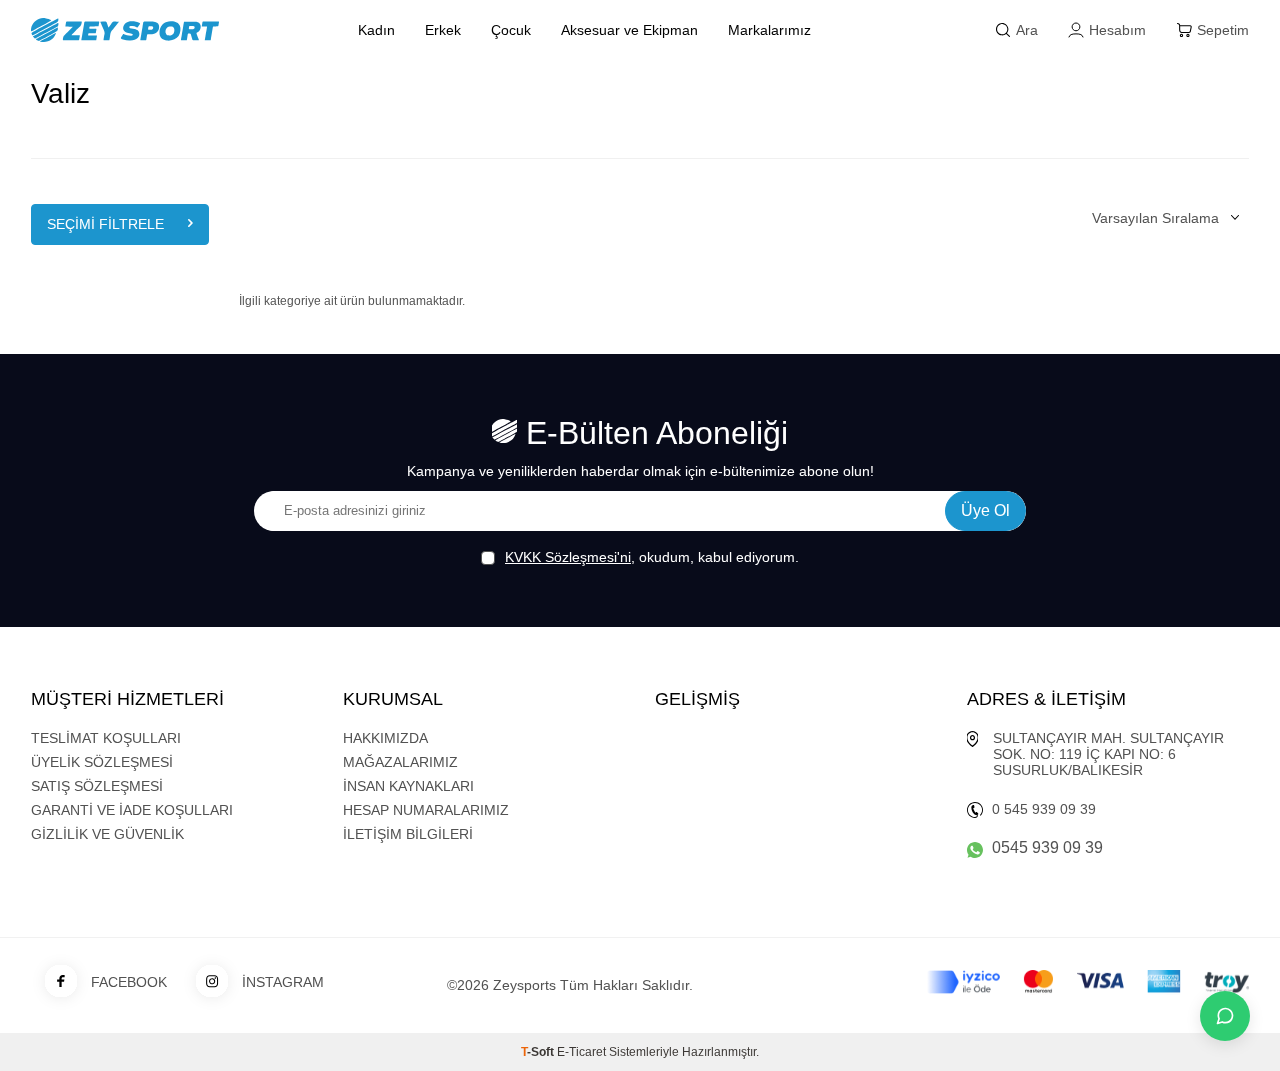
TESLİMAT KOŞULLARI (106, 738)
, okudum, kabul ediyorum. (652, 557)
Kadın (376, 30)
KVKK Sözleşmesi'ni (568, 557)
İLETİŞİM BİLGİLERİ (408, 834)
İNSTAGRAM (283, 982)
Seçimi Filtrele (105, 224)
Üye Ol (985, 510)
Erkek (443, 30)
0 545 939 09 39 (1044, 809)
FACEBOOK (129, 982)
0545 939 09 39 (1047, 847)
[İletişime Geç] (1225, 1016)
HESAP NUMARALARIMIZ (426, 810)
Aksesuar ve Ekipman (629, 30)
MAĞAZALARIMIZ (400, 762)
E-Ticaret (581, 1052)
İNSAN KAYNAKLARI (408, 786)
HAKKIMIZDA (385, 738)
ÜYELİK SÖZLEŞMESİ (102, 762)
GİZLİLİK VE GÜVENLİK (107, 834)
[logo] (172, 30)
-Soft (539, 1052)
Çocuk (511, 30)
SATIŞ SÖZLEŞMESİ (97, 786)
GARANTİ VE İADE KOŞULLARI (132, 810)
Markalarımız (769, 30)
